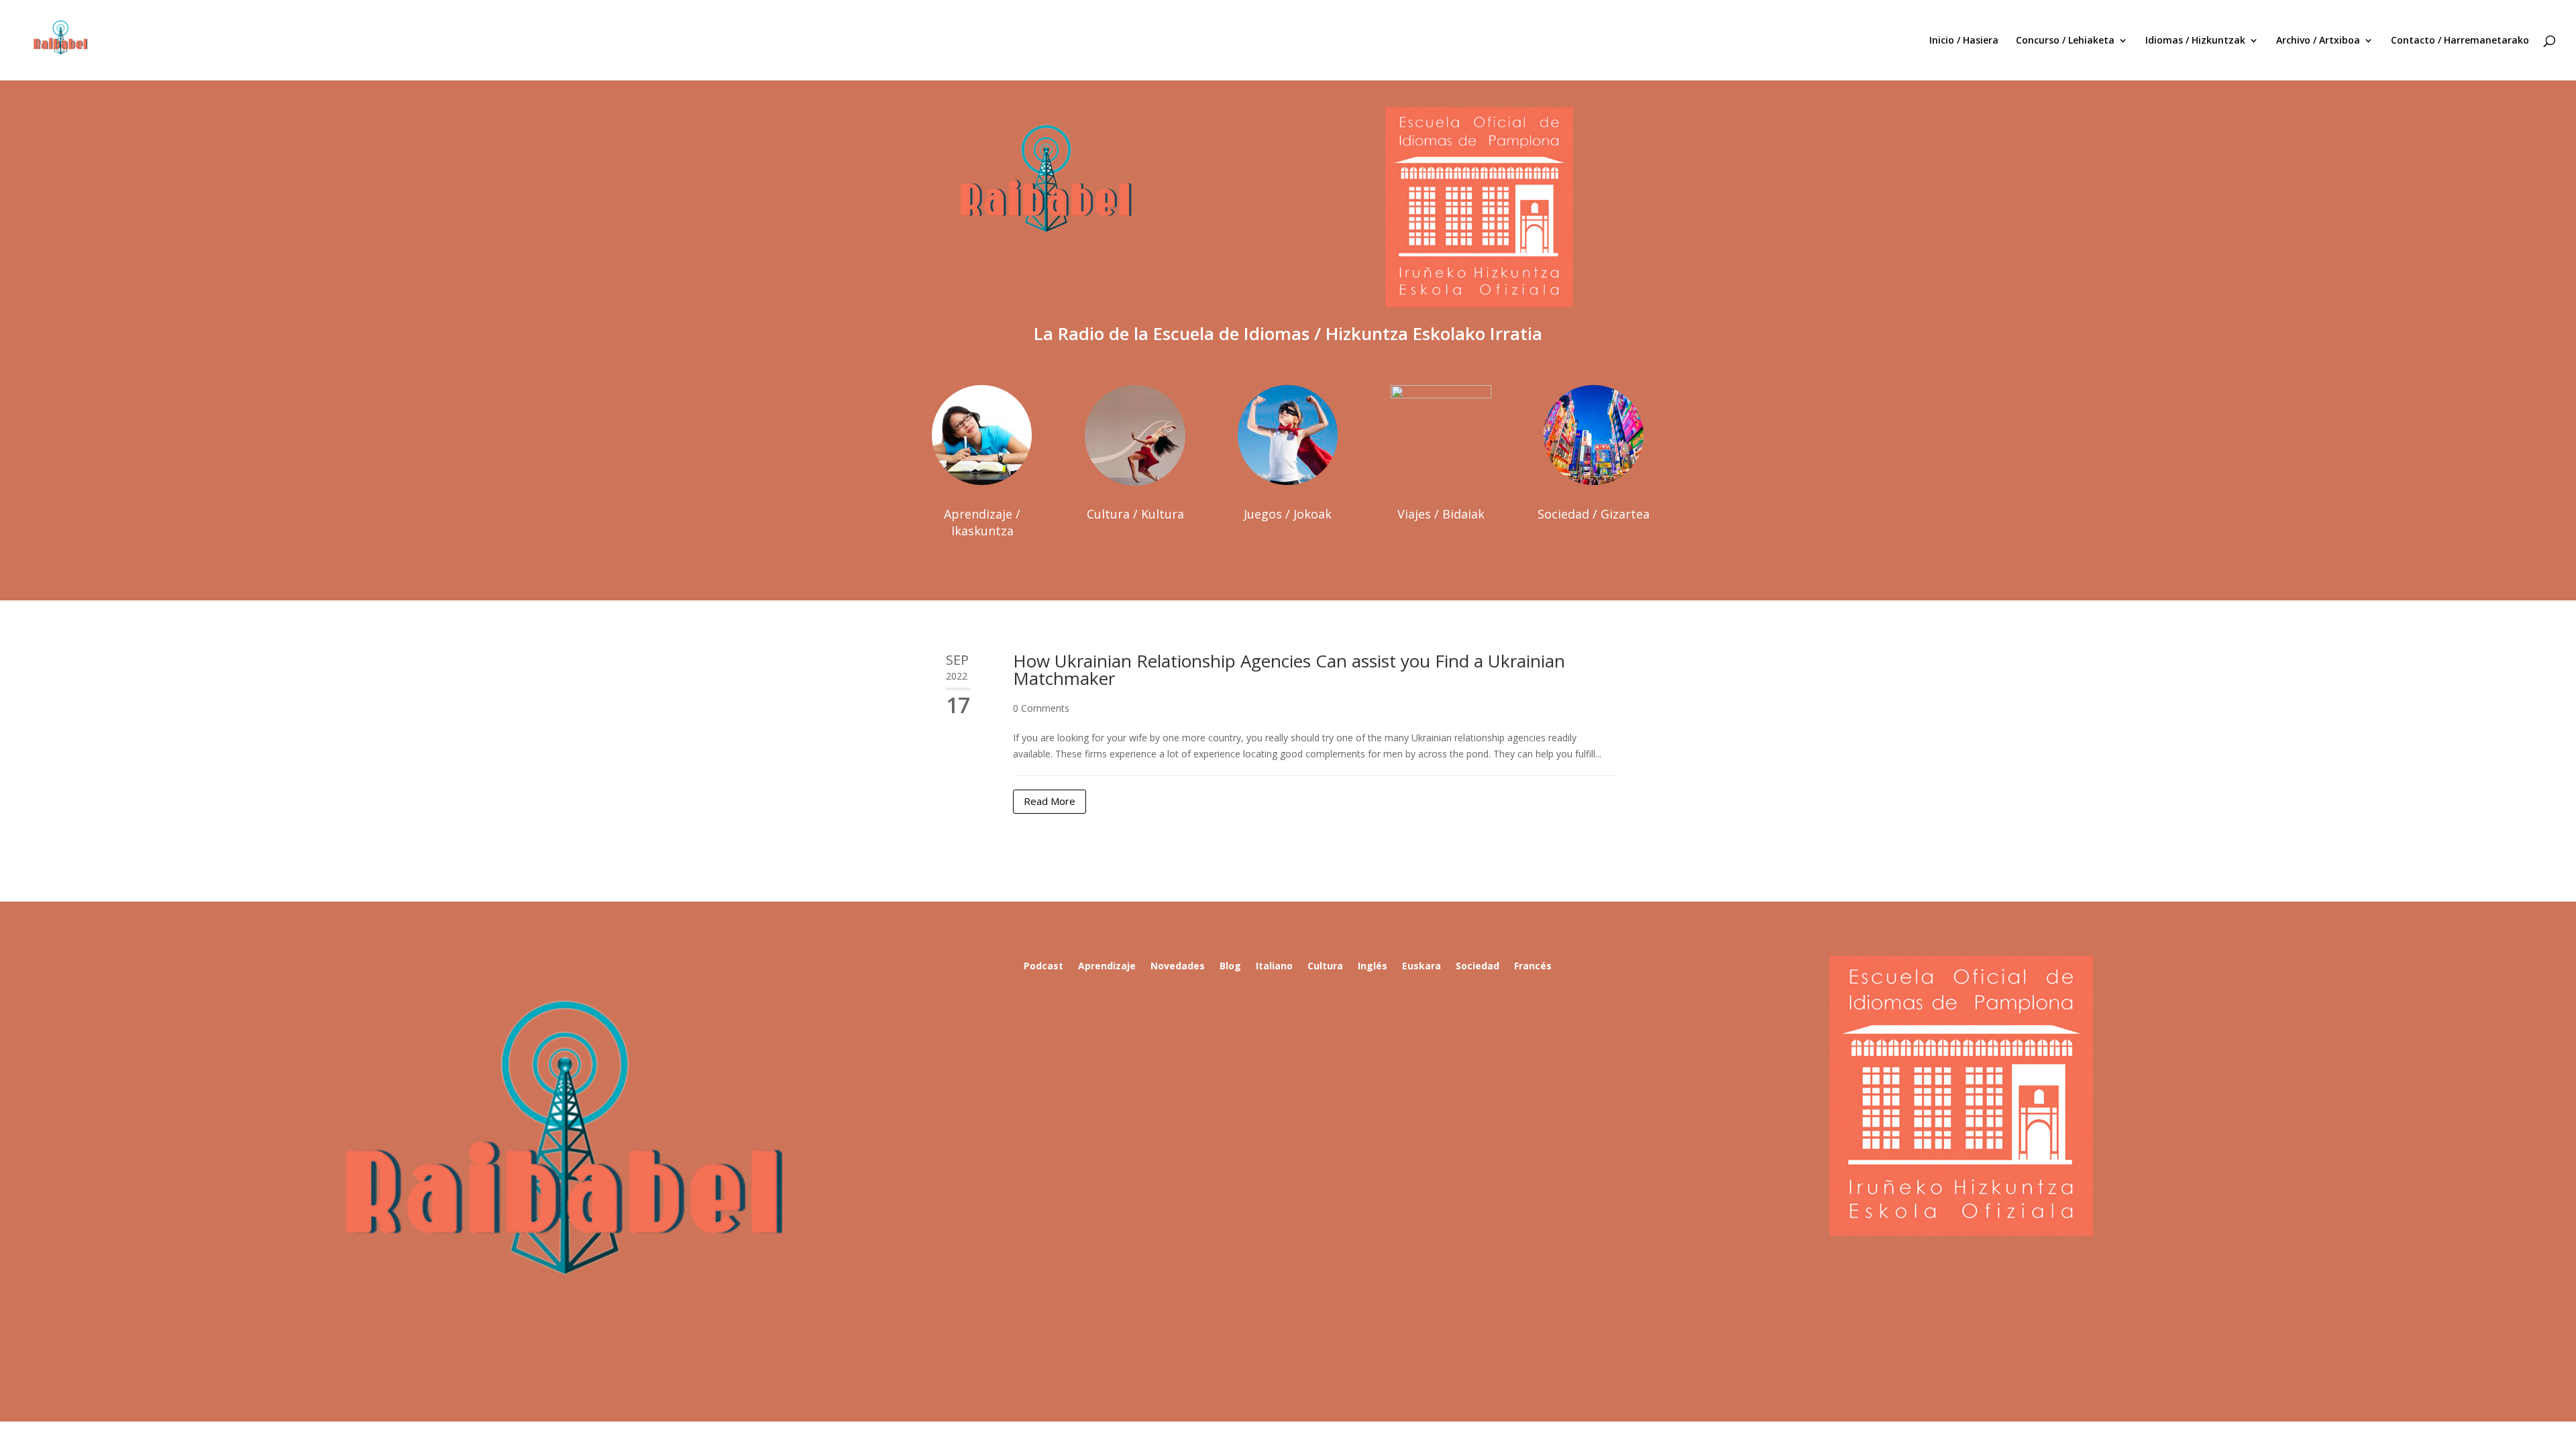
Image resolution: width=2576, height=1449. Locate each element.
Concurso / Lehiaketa (2065, 41)
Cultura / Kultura (1135, 514)
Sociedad (1478, 967)
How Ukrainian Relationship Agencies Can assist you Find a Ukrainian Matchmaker (1289, 669)
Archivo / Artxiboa (2318, 41)
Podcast (1043, 967)
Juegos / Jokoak (1288, 514)
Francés (1533, 967)
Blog (1230, 967)
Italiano (1274, 967)
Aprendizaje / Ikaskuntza (982, 522)
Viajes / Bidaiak (1441, 514)
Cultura (1325, 967)
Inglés (1373, 967)
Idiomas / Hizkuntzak (2195, 41)
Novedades (1178, 967)
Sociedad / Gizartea (1594, 514)
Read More (1050, 801)
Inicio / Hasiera (1964, 41)
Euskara (1421, 967)
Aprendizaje (1107, 967)
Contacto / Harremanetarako (2460, 41)
